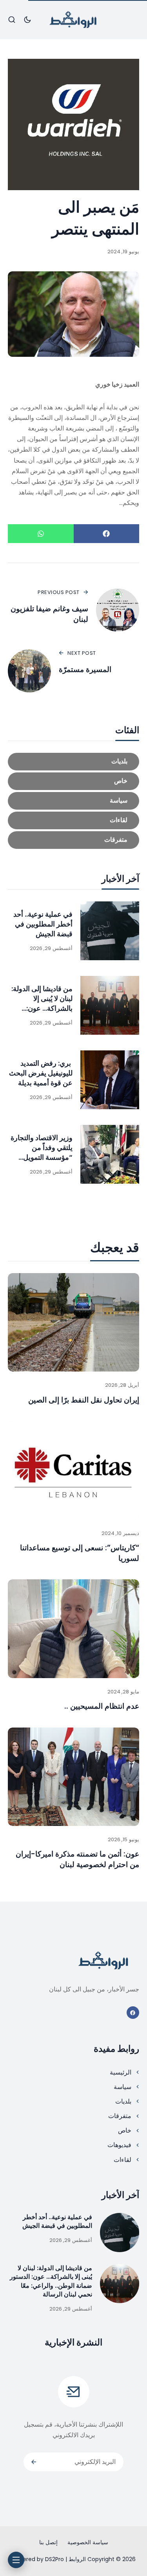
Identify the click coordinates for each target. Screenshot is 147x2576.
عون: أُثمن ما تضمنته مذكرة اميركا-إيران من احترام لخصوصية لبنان (77, 1859)
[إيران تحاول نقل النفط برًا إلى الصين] (73, 1322)
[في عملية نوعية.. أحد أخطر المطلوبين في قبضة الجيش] (110, 931)
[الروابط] (74, 20)
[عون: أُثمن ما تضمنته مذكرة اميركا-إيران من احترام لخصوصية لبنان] (73, 1777)
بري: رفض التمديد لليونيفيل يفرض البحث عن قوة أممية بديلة (41, 1073)
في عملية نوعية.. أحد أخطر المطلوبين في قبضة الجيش (43, 924)
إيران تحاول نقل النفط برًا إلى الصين (84, 1400)
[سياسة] (73, 801)
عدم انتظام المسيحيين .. (102, 1706)
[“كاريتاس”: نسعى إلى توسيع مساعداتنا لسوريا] (73, 1470)
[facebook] (133, 2013)
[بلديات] (73, 762)
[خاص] (73, 781)
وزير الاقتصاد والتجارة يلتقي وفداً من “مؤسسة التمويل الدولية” (42, 1153)
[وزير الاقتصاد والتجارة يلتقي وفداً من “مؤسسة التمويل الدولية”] (110, 1154)
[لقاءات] (73, 820)
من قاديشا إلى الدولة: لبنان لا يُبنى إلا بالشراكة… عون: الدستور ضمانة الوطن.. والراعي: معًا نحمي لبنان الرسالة (40, 1013)
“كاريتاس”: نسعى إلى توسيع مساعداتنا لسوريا (80, 1553)
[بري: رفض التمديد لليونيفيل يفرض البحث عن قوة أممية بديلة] (110, 1080)
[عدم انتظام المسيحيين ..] (73, 1629)
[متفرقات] (73, 840)
